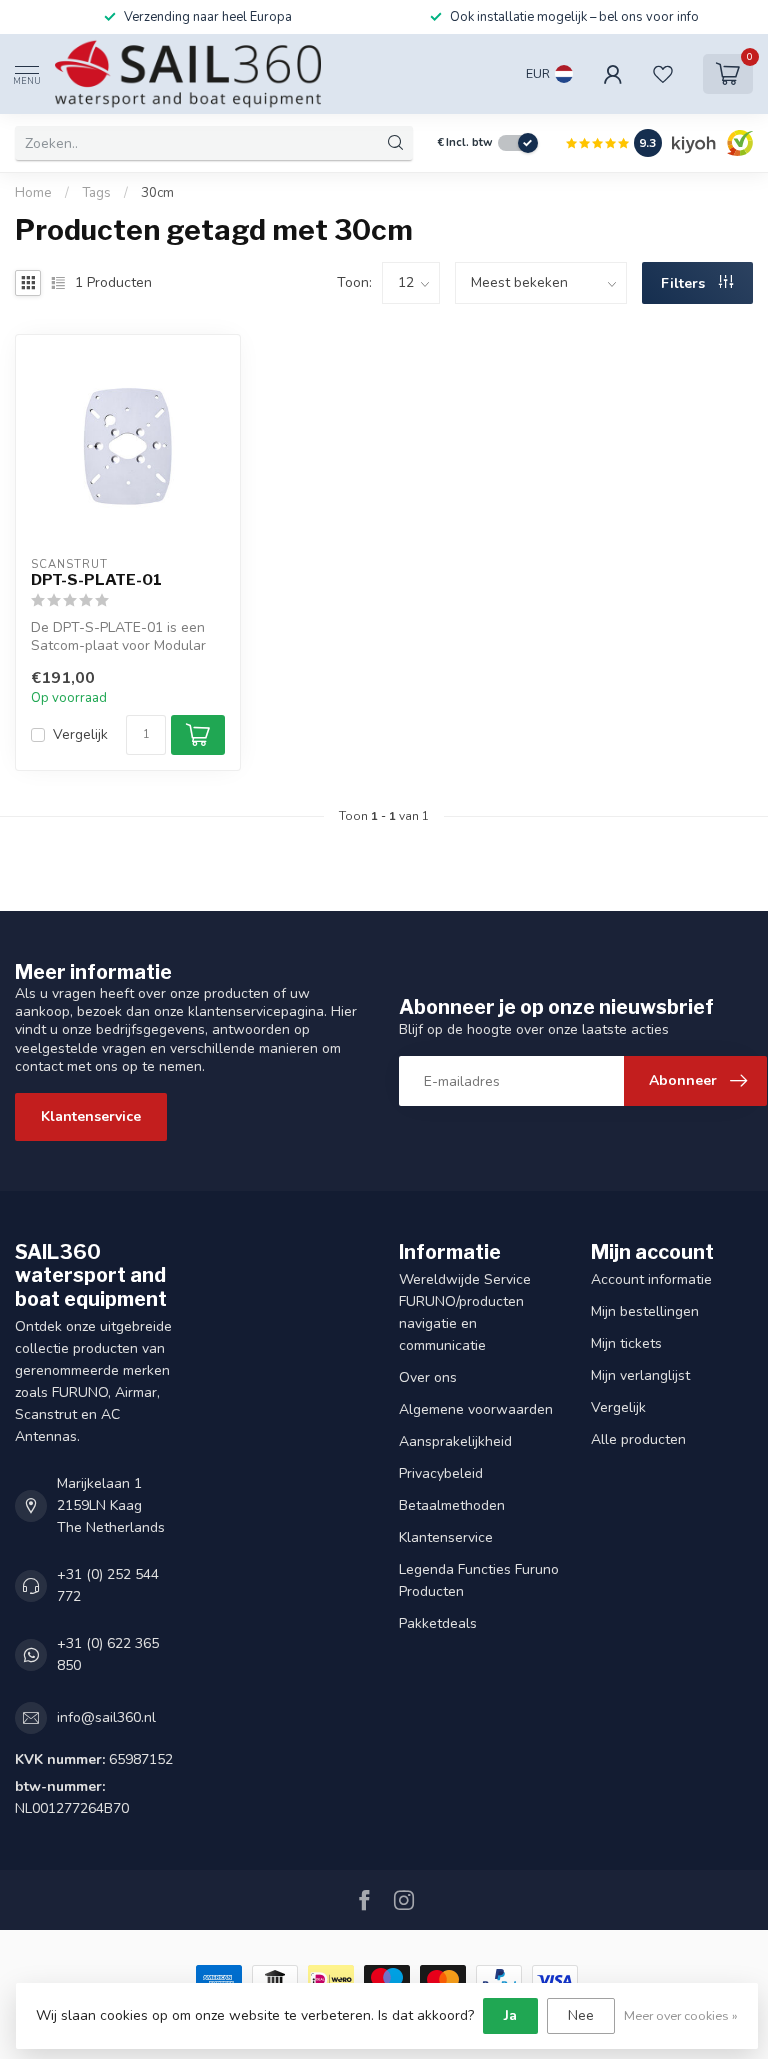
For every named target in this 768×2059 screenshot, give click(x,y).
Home (33, 193)
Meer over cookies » (681, 2015)
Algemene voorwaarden (476, 1409)
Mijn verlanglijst (640, 1375)
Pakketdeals (438, 1623)
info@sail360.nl (106, 1717)
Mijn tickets (626, 1343)
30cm (157, 193)
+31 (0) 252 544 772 (108, 1585)
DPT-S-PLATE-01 (96, 580)
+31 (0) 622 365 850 (108, 1654)
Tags (96, 193)
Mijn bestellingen (645, 1311)
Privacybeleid (441, 1473)
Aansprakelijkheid (455, 1441)
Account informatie (651, 1279)
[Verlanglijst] (663, 74)
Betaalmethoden (452, 1505)
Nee (581, 2015)
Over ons (428, 1377)
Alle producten (638, 1439)
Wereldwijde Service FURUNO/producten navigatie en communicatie (465, 1312)
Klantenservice (91, 1116)
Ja (510, 2015)
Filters (685, 283)
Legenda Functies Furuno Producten (479, 1580)
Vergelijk (80, 734)
